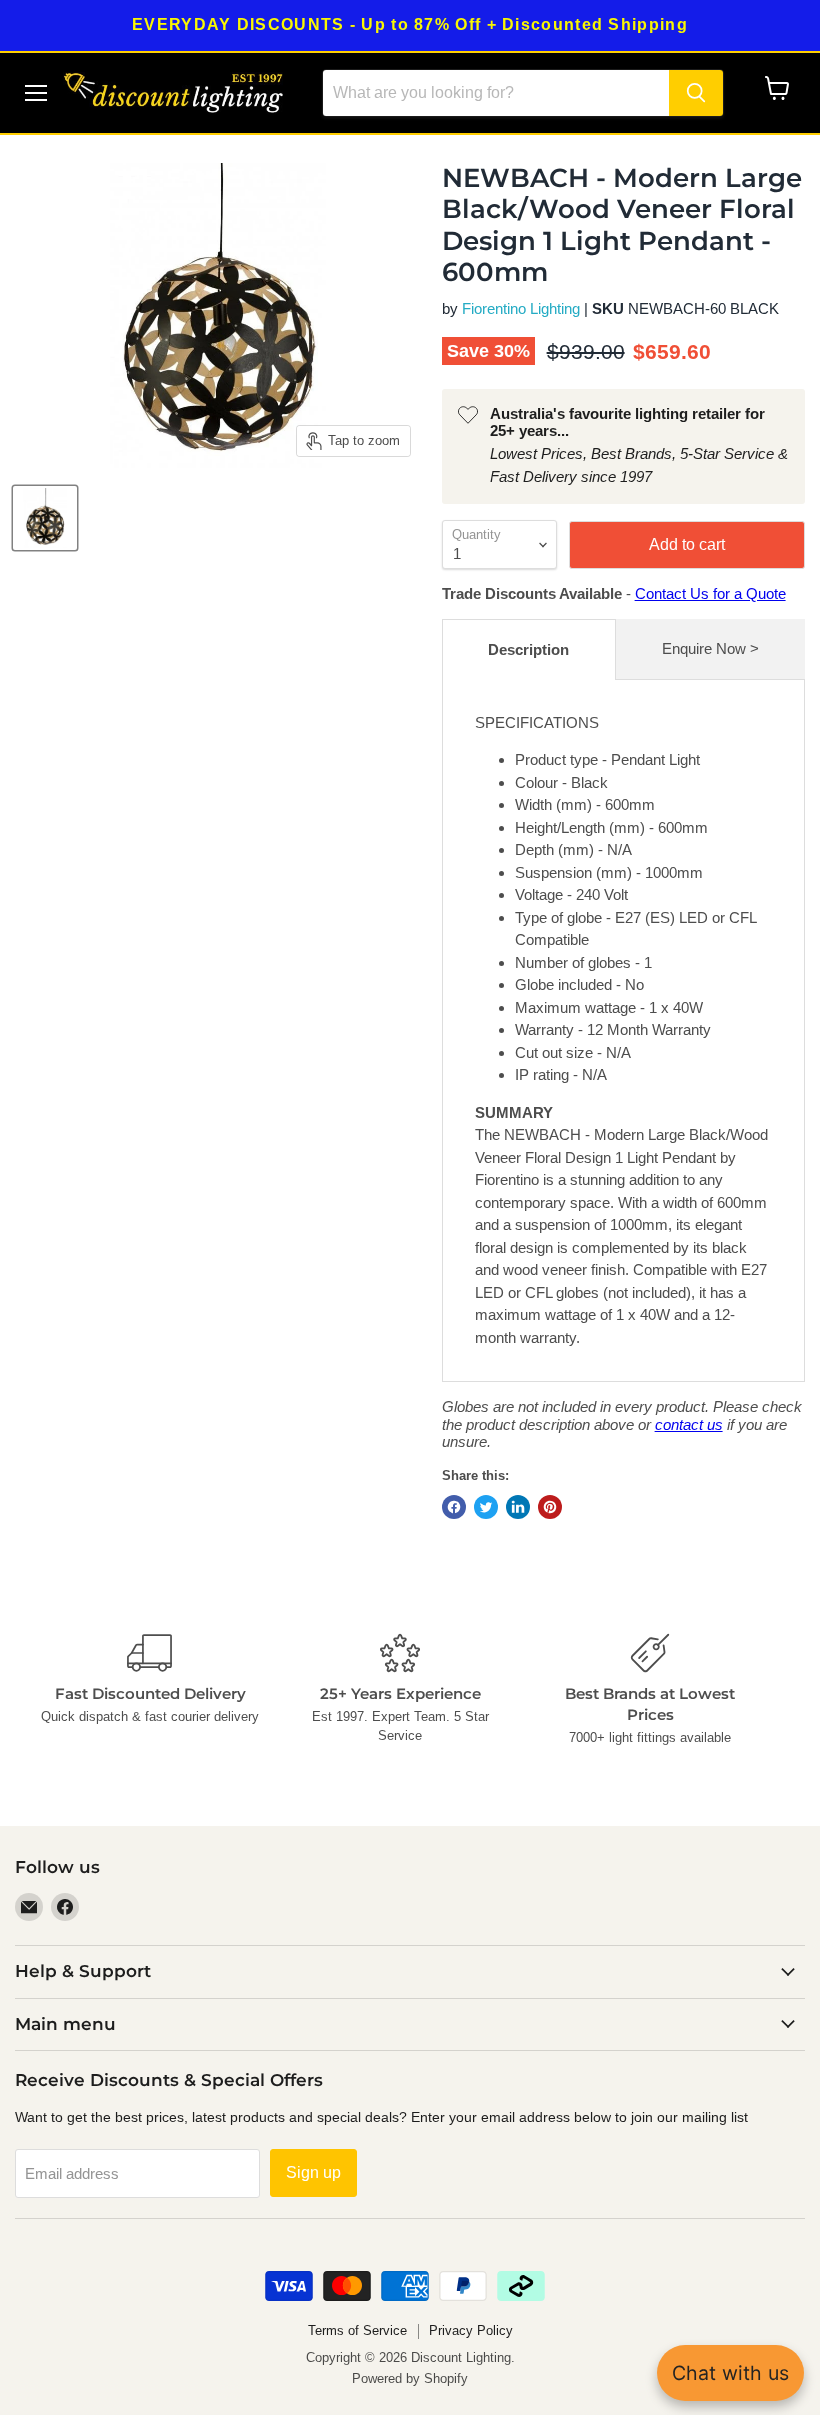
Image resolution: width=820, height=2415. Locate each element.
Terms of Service (357, 2330)
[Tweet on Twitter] (486, 1507)
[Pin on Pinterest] (550, 1507)
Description (528, 649)
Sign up (313, 2172)
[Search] (696, 93)
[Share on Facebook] (454, 1507)
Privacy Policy (471, 2330)
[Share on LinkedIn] (518, 1507)
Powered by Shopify (410, 2378)
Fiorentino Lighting (521, 308)
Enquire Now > (710, 648)
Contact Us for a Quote (710, 593)
